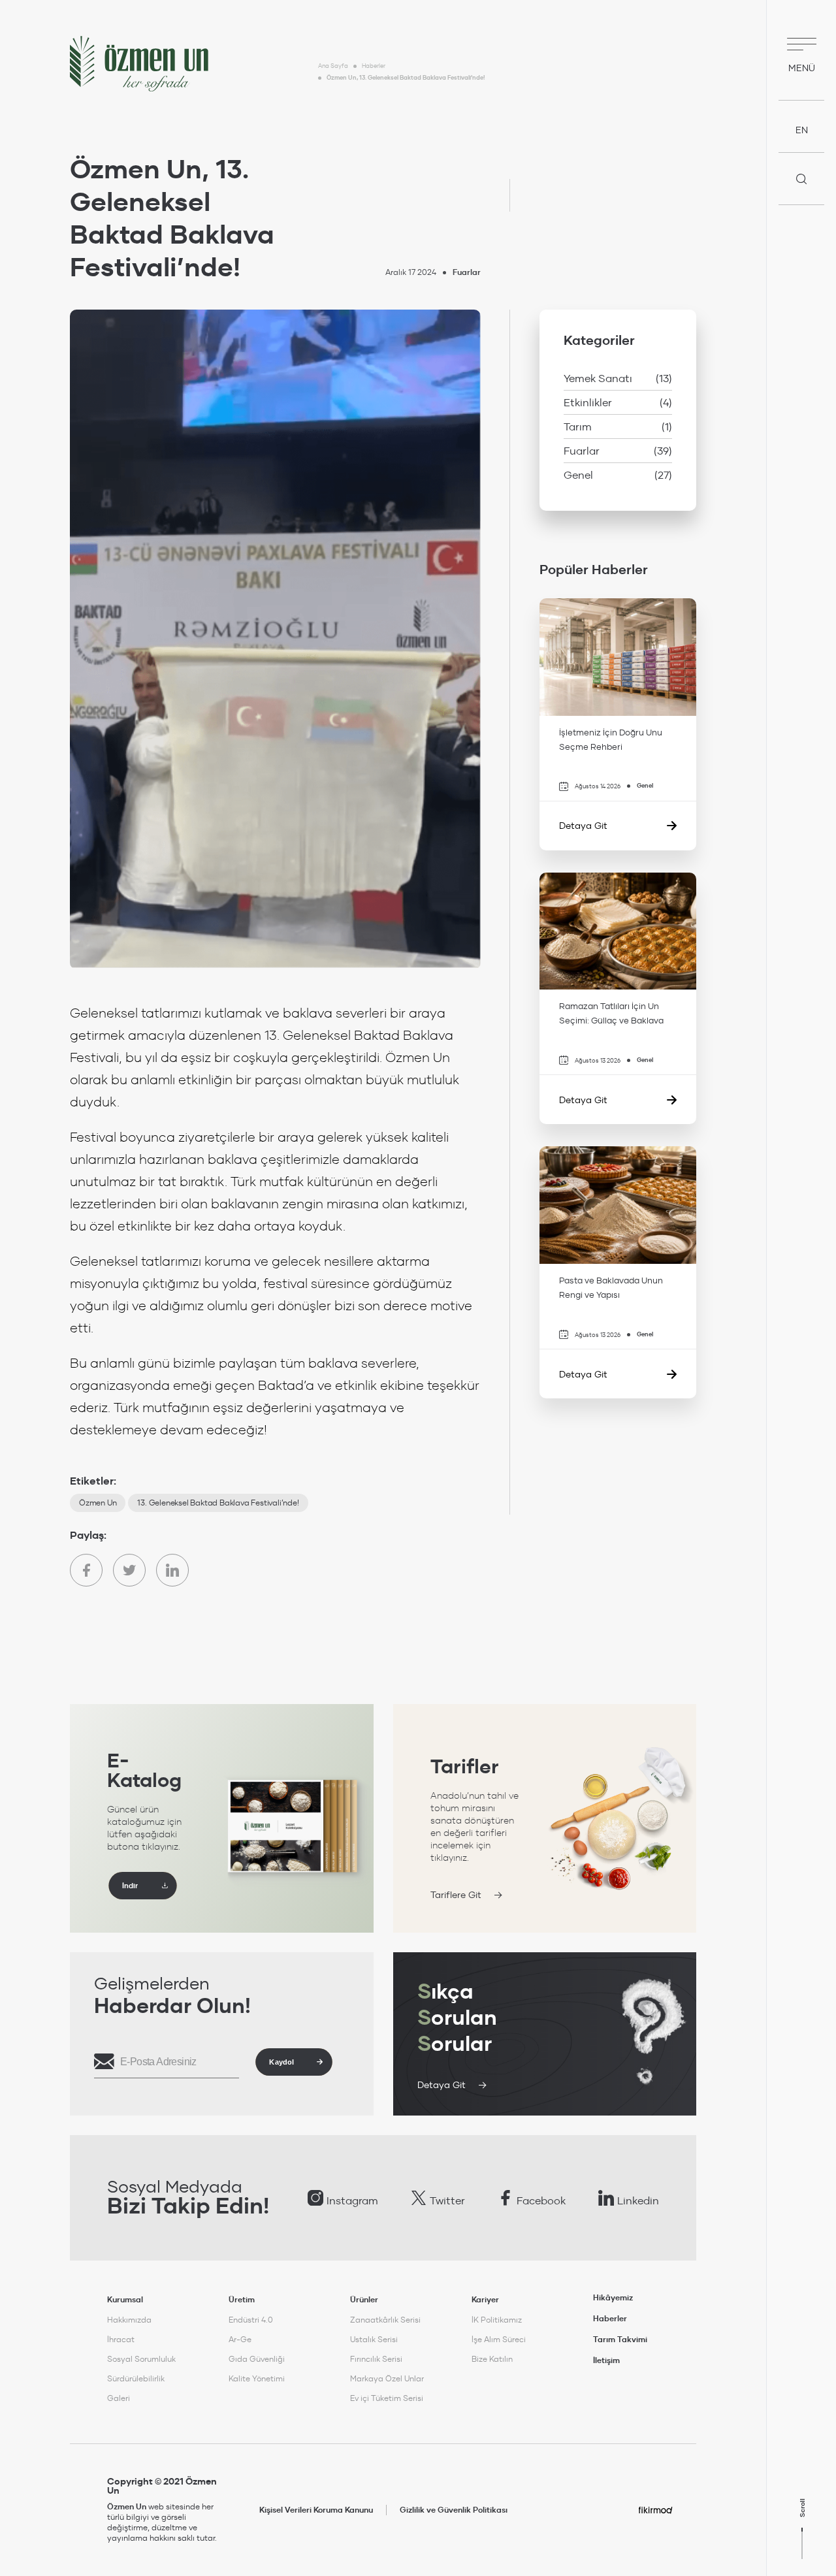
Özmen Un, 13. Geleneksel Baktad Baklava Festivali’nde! (406, 78)
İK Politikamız (497, 2320)
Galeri (119, 2398)
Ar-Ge (240, 2339)
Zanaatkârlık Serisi (385, 2320)
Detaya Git (442, 2085)
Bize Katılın (492, 2359)
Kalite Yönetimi (257, 2378)
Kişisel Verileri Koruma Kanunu (316, 2510)
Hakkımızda (129, 2320)
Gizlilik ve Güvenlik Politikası (454, 2510)
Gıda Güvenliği (257, 2359)
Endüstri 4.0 (251, 2320)
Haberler (374, 66)
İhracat (121, 2339)
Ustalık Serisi (374, 2339)
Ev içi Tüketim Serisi (387, 2398)
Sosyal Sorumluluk (141, 2359)
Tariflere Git (456, 1895)
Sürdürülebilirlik (136, 2378)
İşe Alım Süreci (499, 2339)
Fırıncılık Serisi (376, 2359)
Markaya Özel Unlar (387, 2378)
